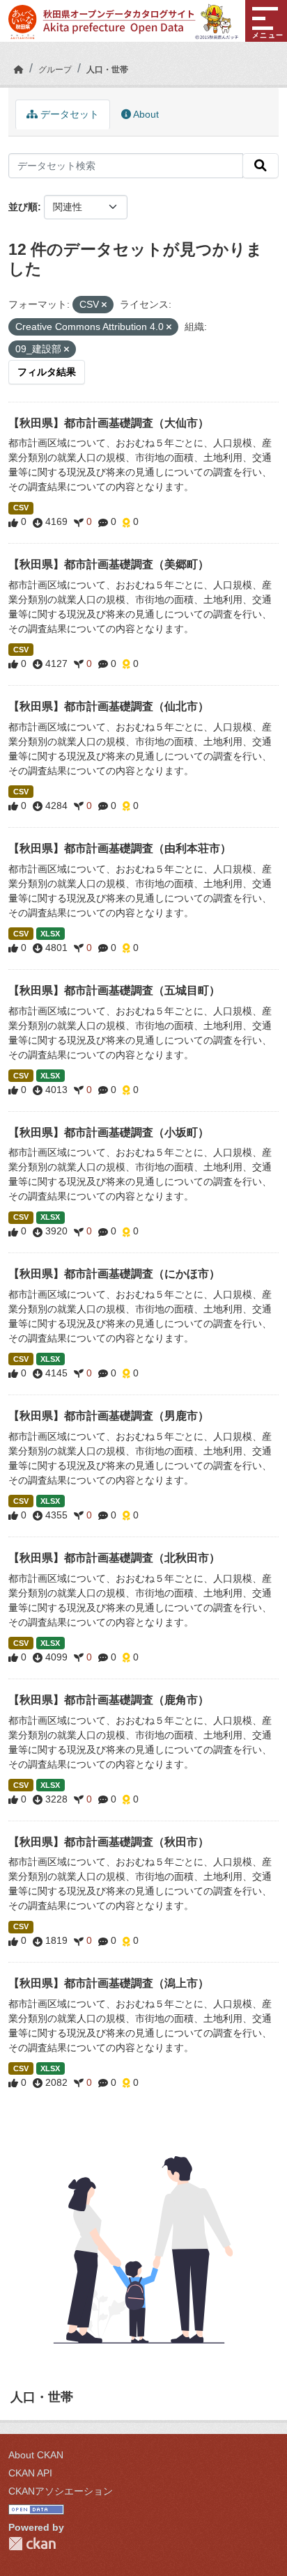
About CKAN (36, 2455)
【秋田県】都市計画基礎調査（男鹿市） (109, 1416)
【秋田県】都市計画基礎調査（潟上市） (109, 1983)
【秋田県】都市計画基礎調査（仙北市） (109, 706)
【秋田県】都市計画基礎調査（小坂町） (109, 1132)
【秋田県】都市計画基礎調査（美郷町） (109, 564)
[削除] (104, 305)
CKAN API (30, 2473)
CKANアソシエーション (61, 2491)
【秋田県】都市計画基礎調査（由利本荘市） (120, 848)
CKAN (32, 2544)
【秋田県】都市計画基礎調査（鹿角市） (109, 1700)
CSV (21, 508)
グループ (55, 70)
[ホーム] (19, 70)
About (145, 114)
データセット (68, 114)
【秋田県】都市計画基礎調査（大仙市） (109, 423)
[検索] (261, 166)
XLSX (50, 934)
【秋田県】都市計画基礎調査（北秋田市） (114, 1558)
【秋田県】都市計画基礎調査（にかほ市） (114, 1274)
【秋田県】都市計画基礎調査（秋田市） (109, 1842)
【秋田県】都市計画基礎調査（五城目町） (114, 990)
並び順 (23, 207)
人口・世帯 (107, 70)
